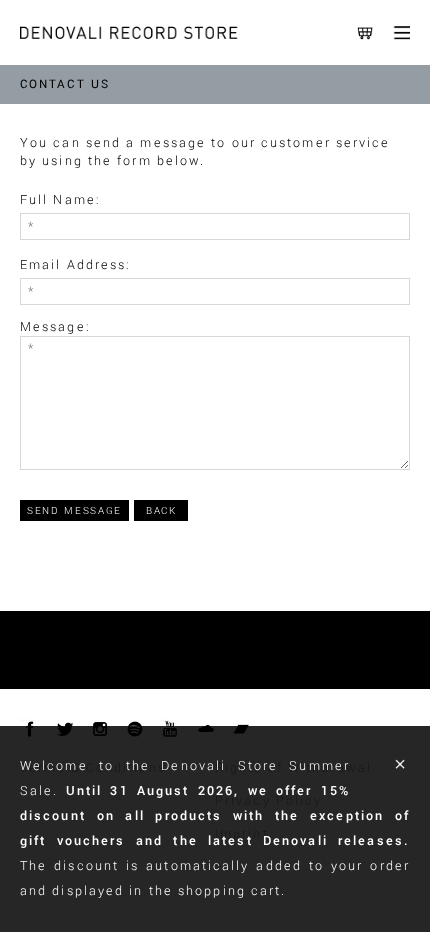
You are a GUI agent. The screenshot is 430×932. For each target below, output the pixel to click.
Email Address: (75, 265)
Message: (55, 327)
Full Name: (60, 200)
